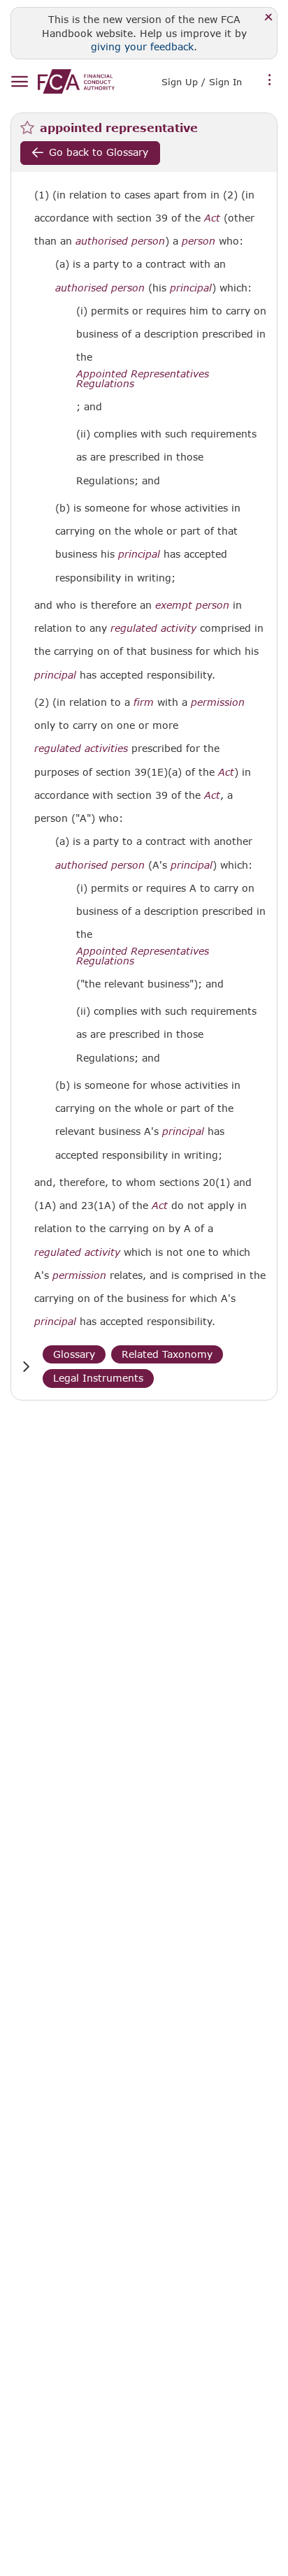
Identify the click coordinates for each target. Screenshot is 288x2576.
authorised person (120, 241)
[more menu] (270, 80)
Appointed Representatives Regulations (143, 379)
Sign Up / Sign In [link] (202, 82)
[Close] (269, 18)
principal (191, 288)
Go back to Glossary (99, 152)
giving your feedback (142, 46)
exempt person (192, 605)
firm (144, 702)
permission (218, 702)
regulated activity (153, 628)
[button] (26, 1367)
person (199, 241)
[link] (76, 81)
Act (212, 218)
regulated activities (81, 748)
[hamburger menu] (19, 82)
